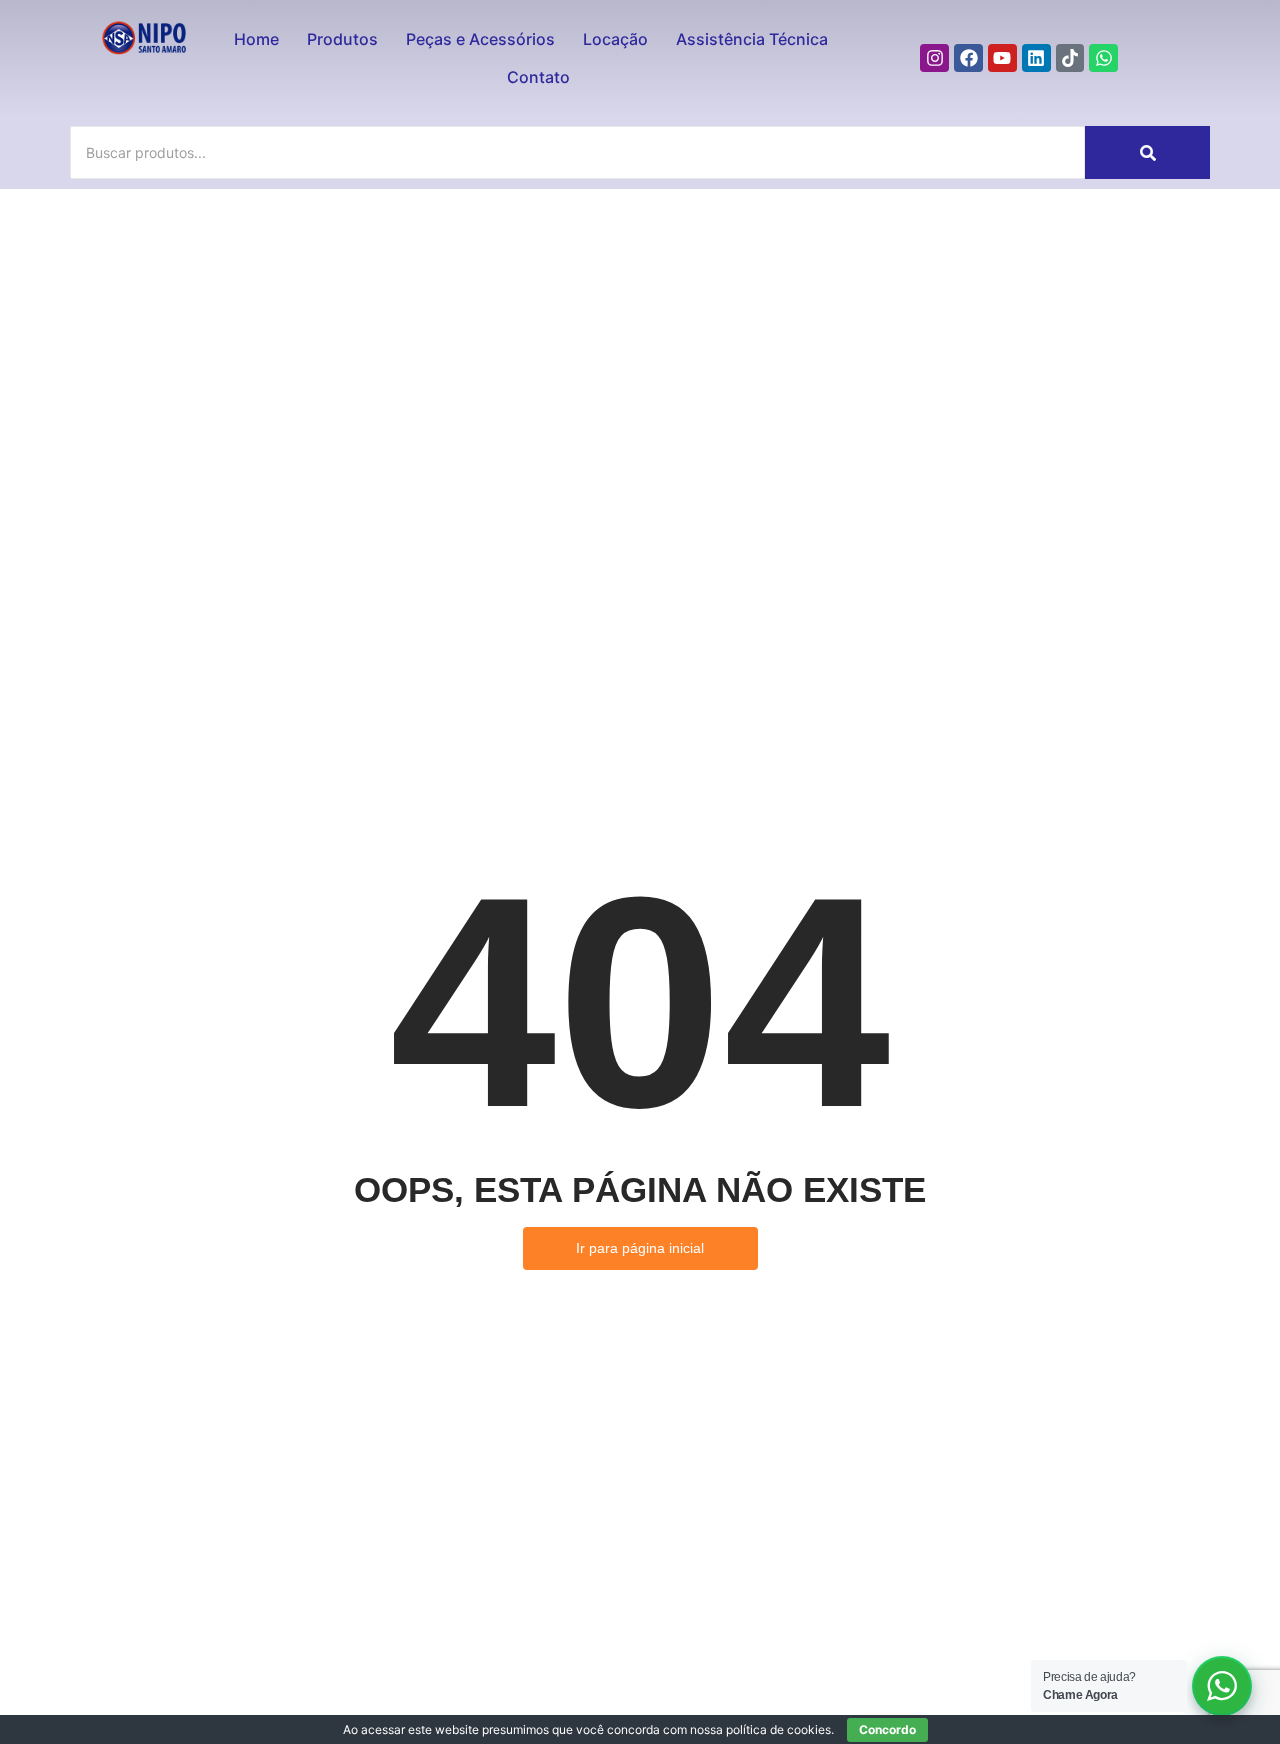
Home (256, 39)
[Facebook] (968, 58)
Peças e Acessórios (480, 39)
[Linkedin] (1036, 58)
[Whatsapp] (1103, 58)
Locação (615, 39)
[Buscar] (1147, 152)
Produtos (342, 39)
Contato (538, 77)
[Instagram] (934, 58)
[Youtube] (1002, 58)
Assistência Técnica (752, 39)
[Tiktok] (1070, 58)
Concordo (887, 1729)
